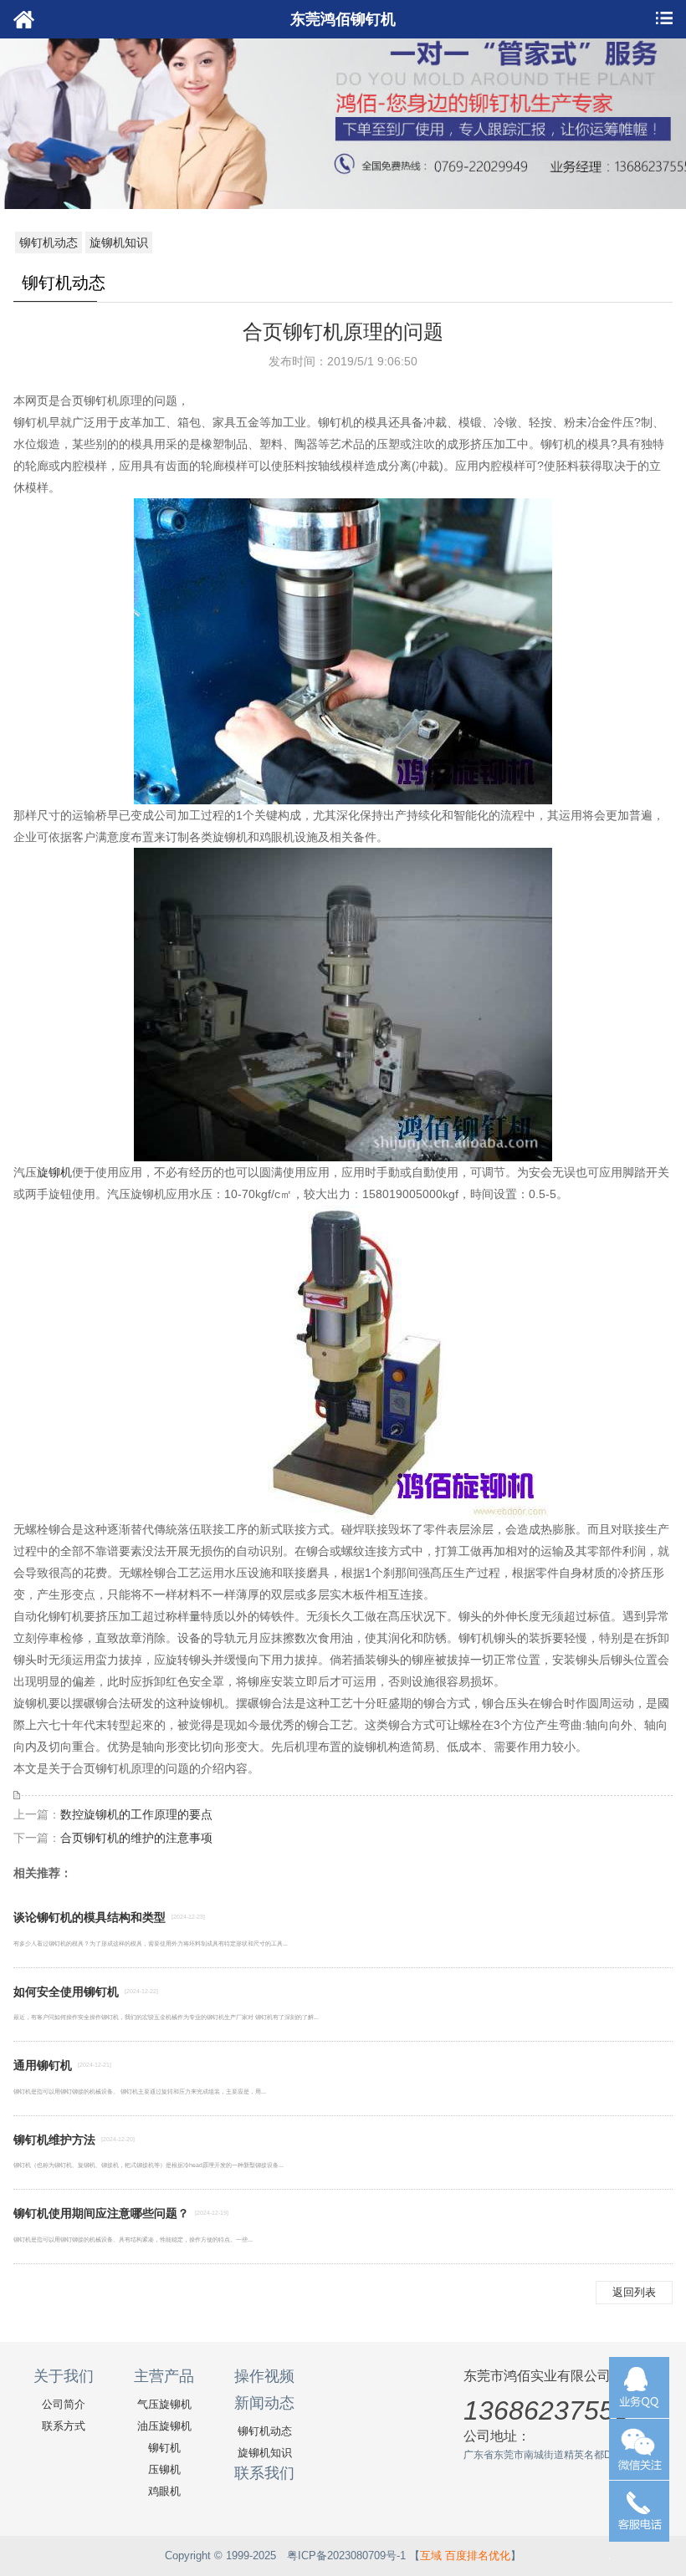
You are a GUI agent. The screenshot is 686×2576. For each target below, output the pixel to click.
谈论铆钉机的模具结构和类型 (90, 1917)
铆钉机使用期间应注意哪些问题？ (101, 2213)
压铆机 (164, 2469)
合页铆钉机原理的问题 (343, 332)
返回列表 (634, 2292)
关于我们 (64, 2376)
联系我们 (264, 2473)
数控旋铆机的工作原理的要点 (136, 1814)
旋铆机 (54, 1172)
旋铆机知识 (119, 242)
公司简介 (64, 2404)
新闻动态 (264, 2403)
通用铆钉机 (43, 2065)
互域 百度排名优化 (465, 2556)
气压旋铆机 (164, 2404)
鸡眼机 (164, 2491)
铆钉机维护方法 (54, 2140)
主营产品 (164, 2376)
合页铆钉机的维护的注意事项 (136, 1838)
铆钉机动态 (49, 242)
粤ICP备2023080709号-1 (346, 2556)
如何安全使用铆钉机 (66, 1992)
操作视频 (264, 2376)
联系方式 (64, 2426)
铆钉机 (164, 2448)
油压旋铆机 (164, 2426)
